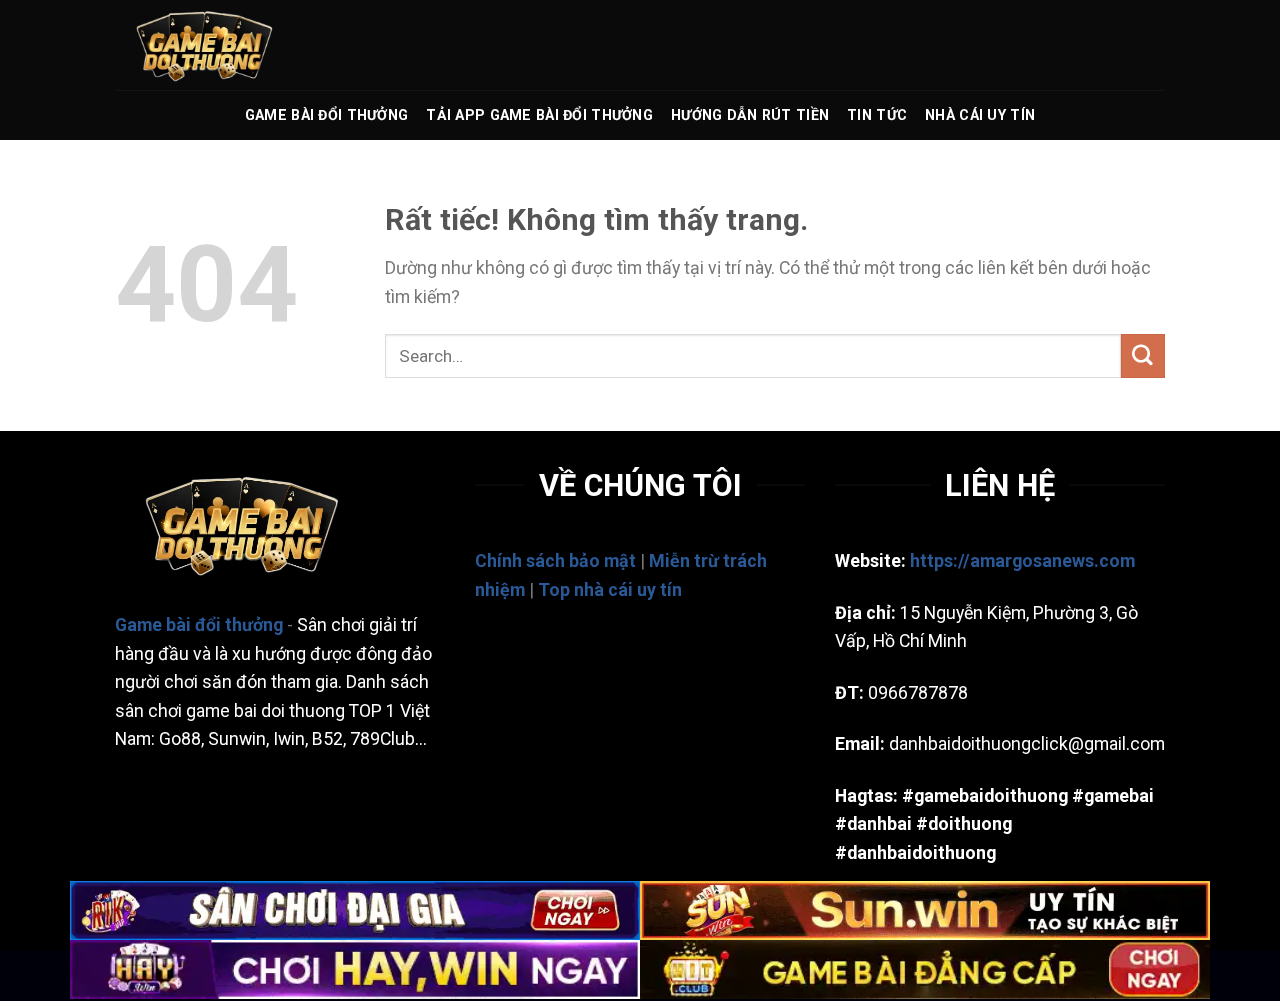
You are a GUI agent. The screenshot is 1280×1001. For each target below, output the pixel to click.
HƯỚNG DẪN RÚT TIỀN (750, 115)
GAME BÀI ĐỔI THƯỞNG (326, 115)
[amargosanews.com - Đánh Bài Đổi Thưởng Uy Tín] (215, 45)
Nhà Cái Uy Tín (980, 115)
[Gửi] (1143, 355)
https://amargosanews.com (1022, 561)
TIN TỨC (877, 115)
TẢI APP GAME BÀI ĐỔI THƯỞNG (539, 115)
